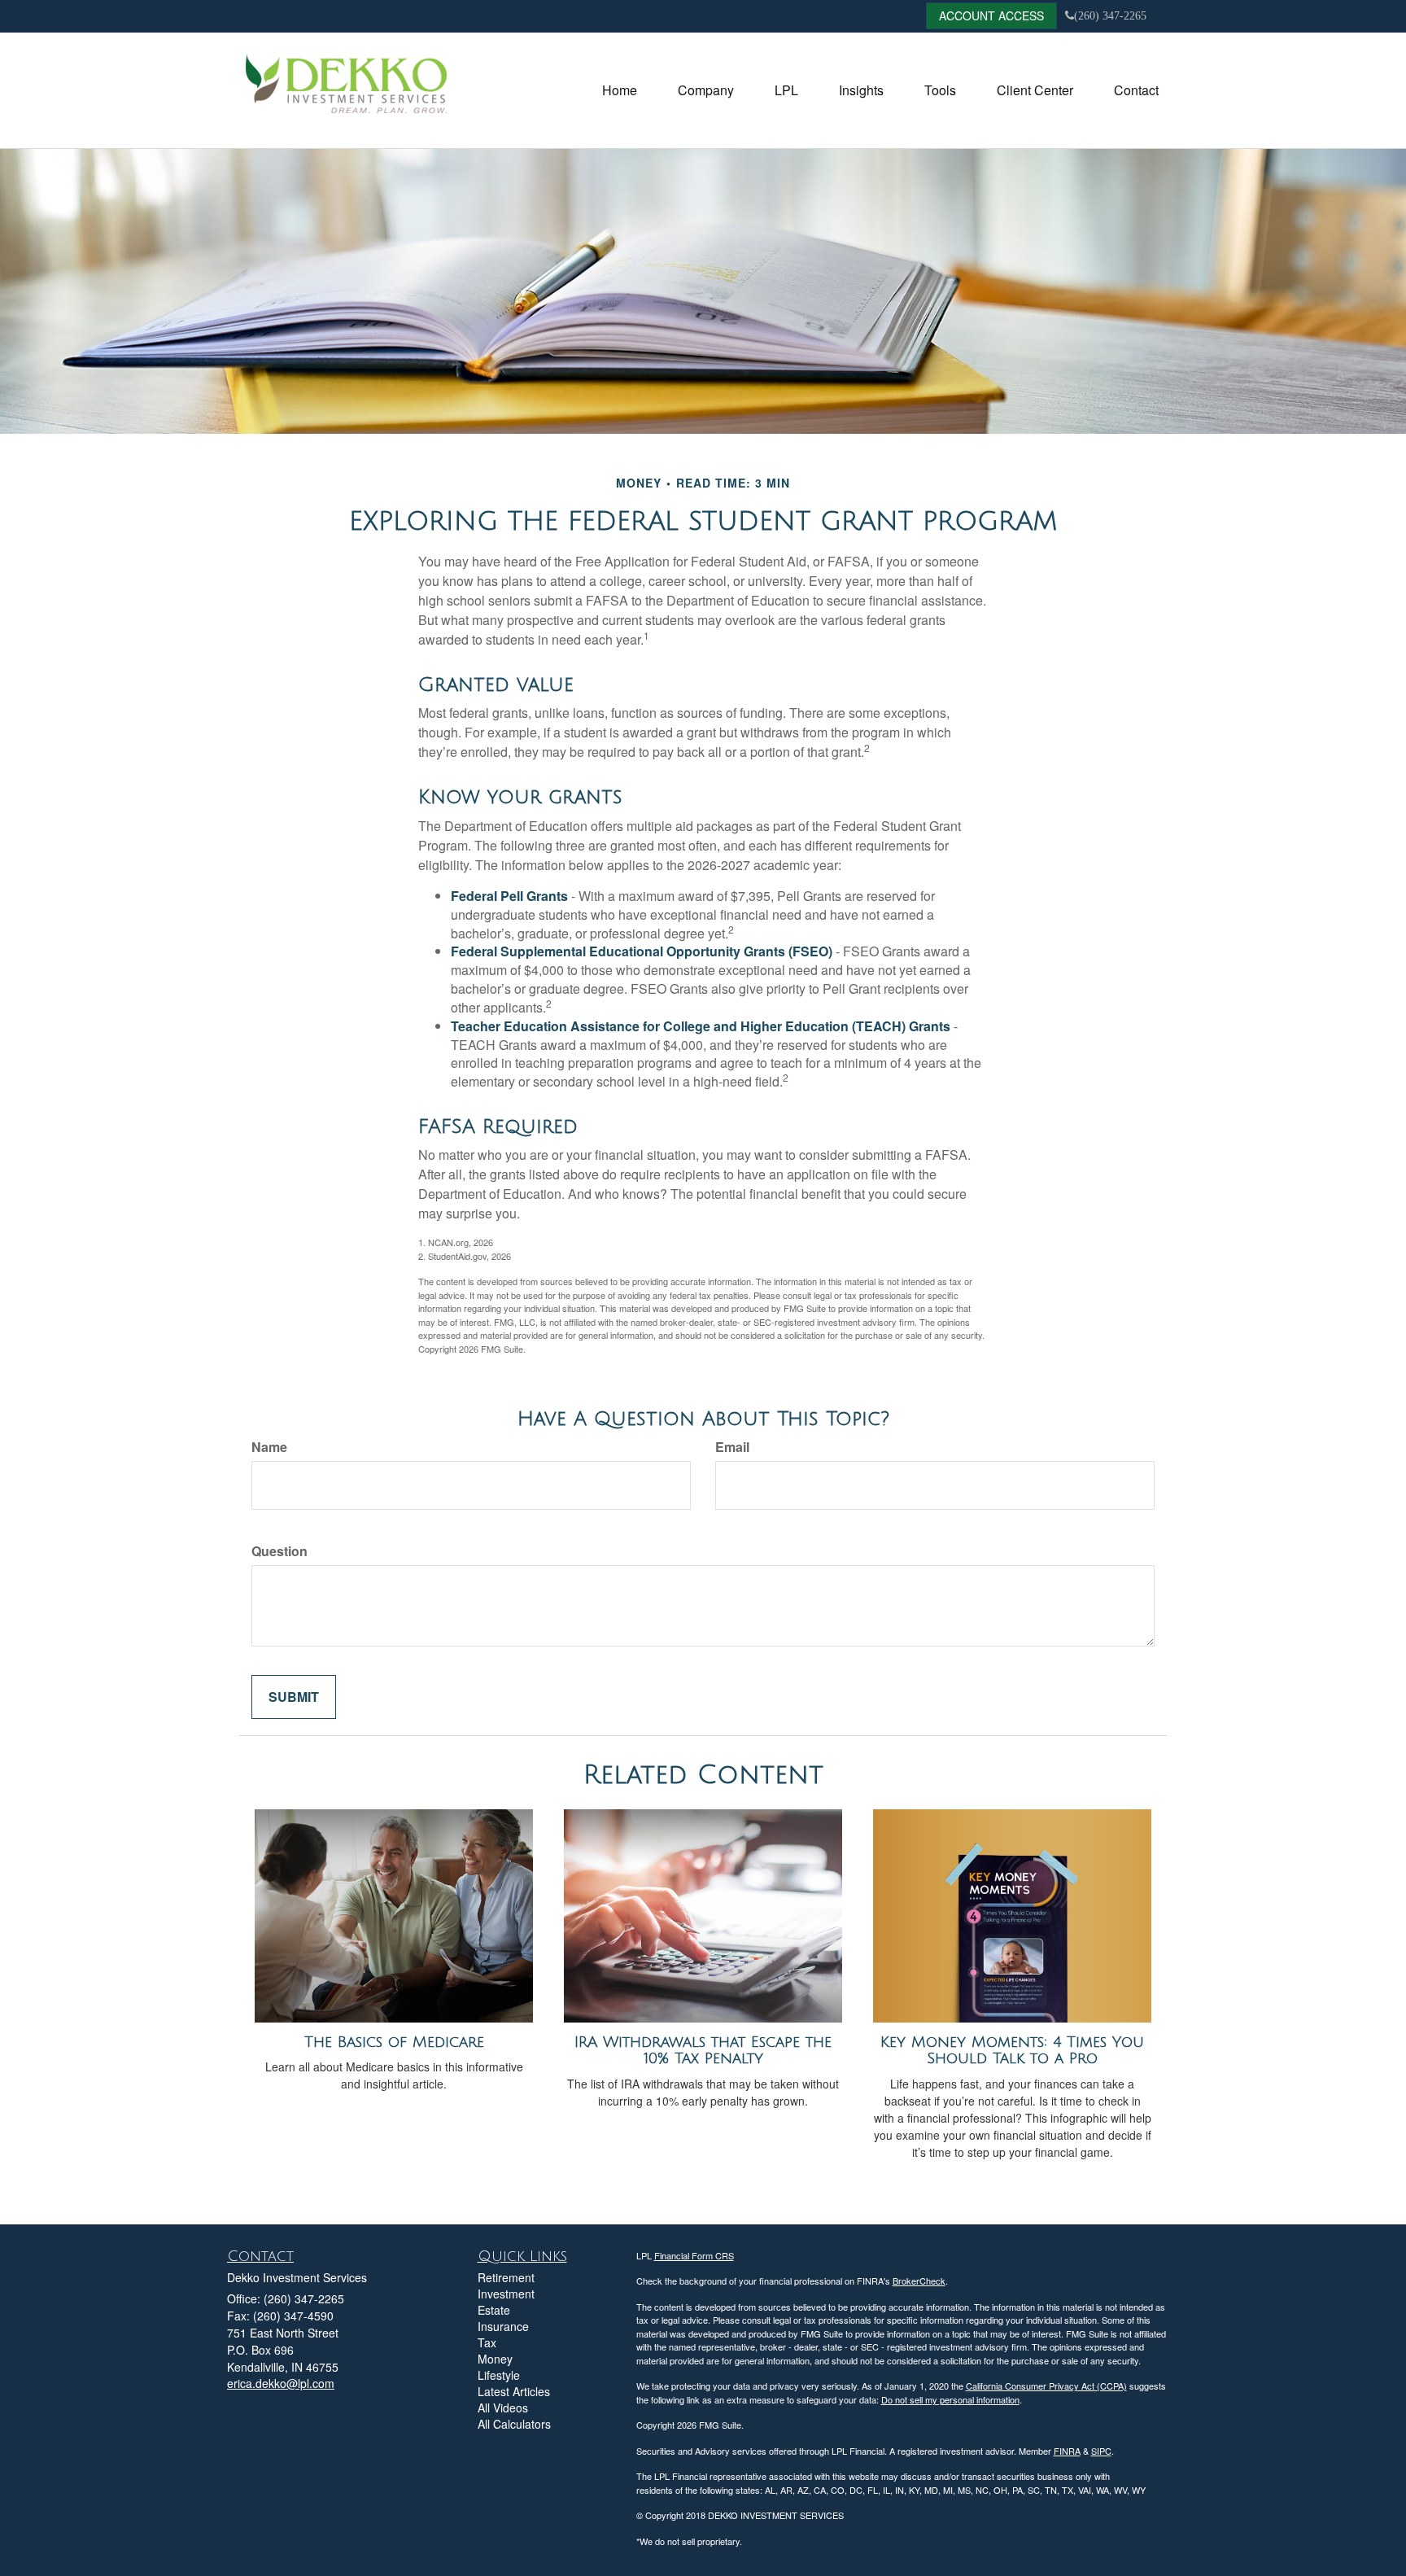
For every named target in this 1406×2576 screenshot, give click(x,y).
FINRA (1067, 2451)
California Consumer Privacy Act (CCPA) (1046, 2386)
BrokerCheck (919, 2281)
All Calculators (514, 2424)
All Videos (503, 2408)
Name (269, 1447)
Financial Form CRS (694, 2255)
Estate (494, 2310)
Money (495, 2359)
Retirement (506, 2277)
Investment (506, 2294)
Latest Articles (514, 2391)
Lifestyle (499, 2375)
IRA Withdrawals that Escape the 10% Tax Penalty (703, 2051)
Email (732, 1447)
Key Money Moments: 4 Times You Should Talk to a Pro (1012, 2051)
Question (279, 1551)
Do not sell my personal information (950, 2399)
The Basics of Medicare (394, 2042)
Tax (487, 2342)
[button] (706, 90)
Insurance (503, 2326)
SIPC (1101, 2451)
